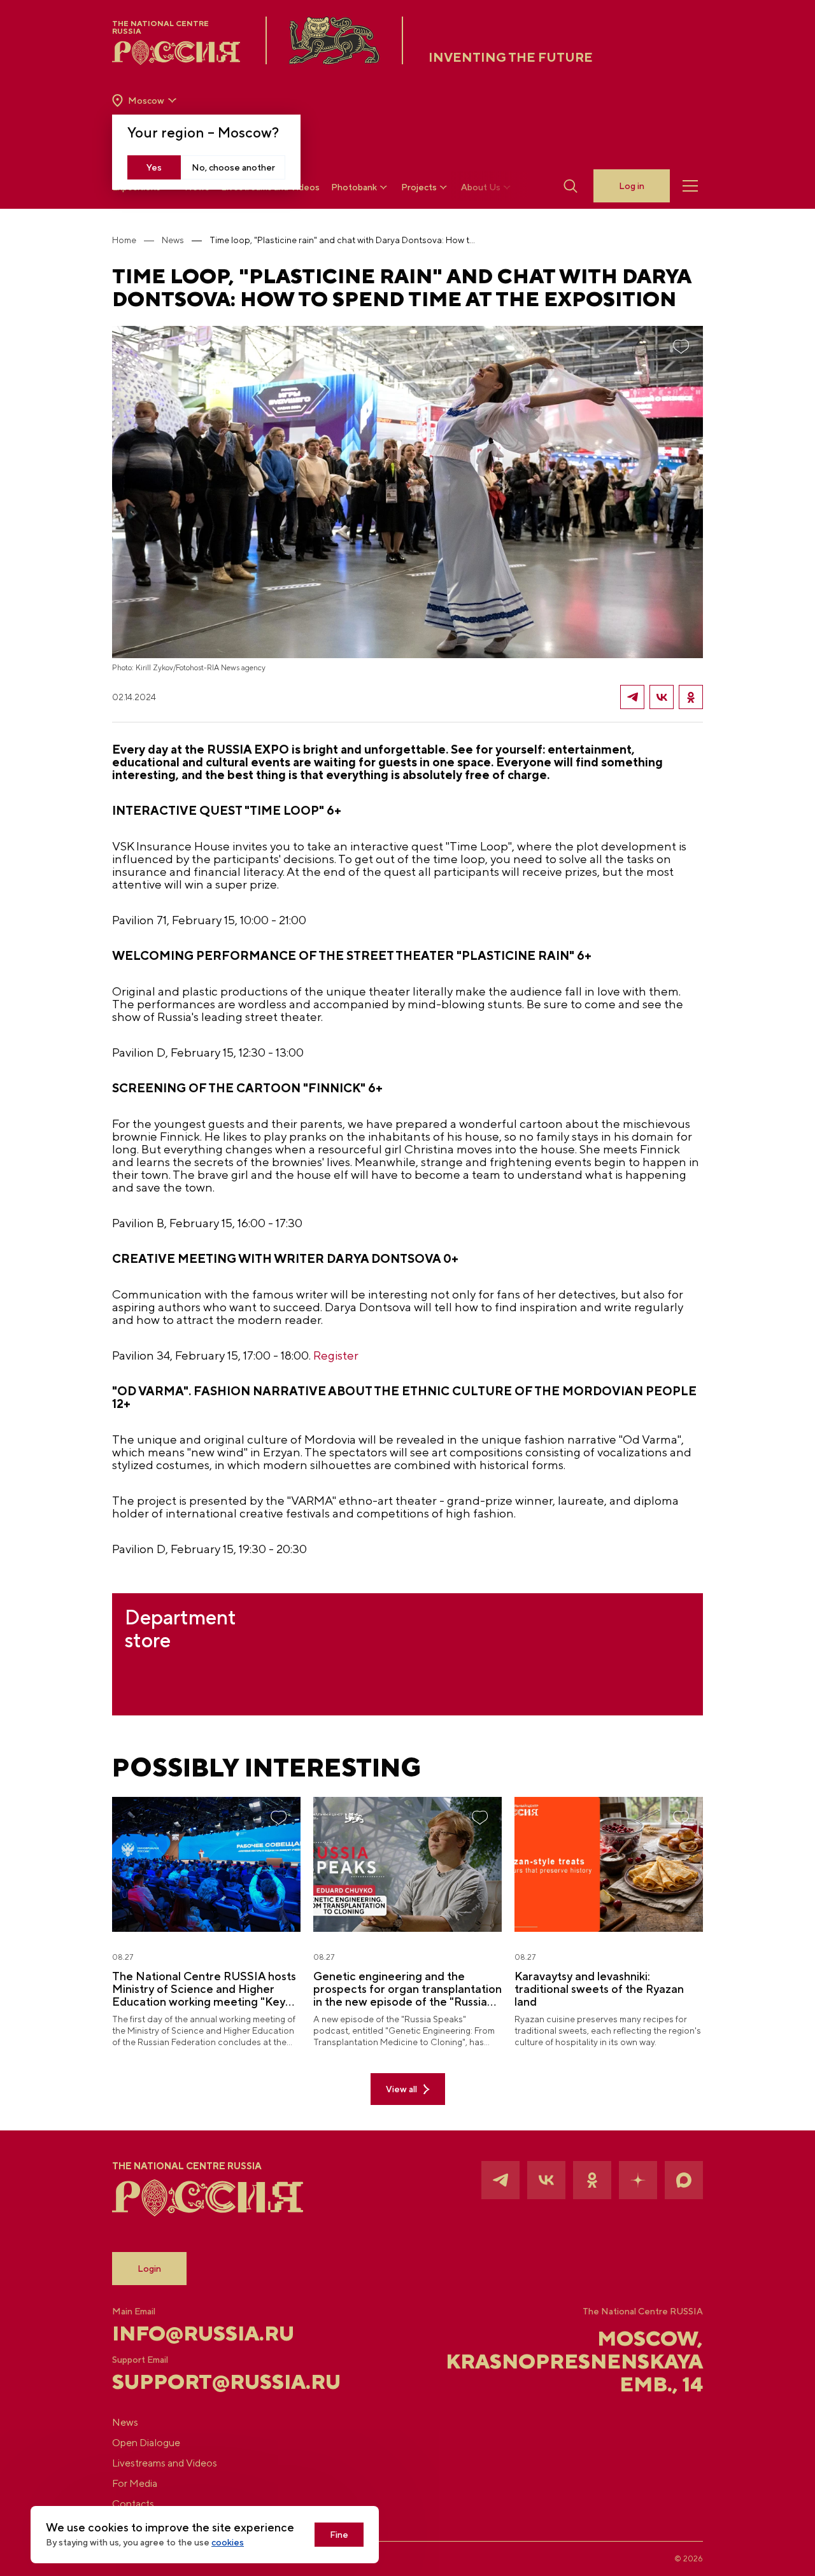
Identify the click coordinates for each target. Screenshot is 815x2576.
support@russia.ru (210, 2382)
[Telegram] (632, 697)
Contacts (133, 2504)
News (173, 240)
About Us (481, 187)
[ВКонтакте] (662, 697)
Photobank (354, 187)
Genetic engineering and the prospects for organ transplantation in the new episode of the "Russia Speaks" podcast (407, 1989)
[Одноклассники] (691, 697)
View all (401, 2089)
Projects (419, 187)
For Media (135, 2483)
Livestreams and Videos (165, 2463)
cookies (228, 2542)
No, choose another (233, 167)
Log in (632, 186)
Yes (154, 167)
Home (124, 240)
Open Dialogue (146, 2443)
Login (149, 2269)
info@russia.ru (203, 2333)
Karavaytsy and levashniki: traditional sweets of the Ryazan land (599, 1989)
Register (336, 1355)
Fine (339, 2535)
